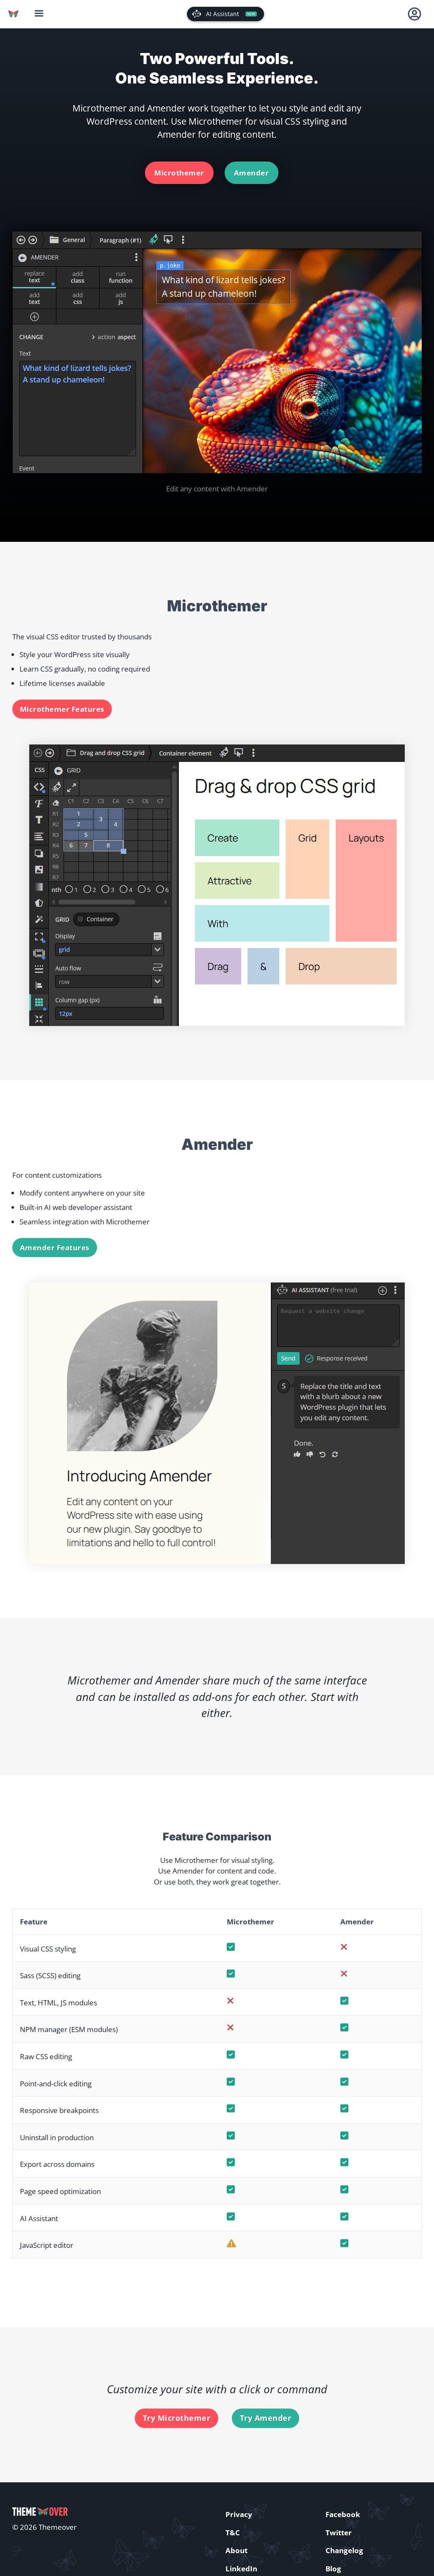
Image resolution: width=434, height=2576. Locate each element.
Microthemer (179, 173)
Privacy (239, 2514)
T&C (233, 2533)
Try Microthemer (177, 2418)
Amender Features (55, 1248)
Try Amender (266, 2418)
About (236, 2550)
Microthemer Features (62, 709)
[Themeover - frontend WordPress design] (13, 14)
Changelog (344, 2550)
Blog (333, 2569)
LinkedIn (241, 2569)
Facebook (343, 2514)
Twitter (339, 2533)
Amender (252, 173)
